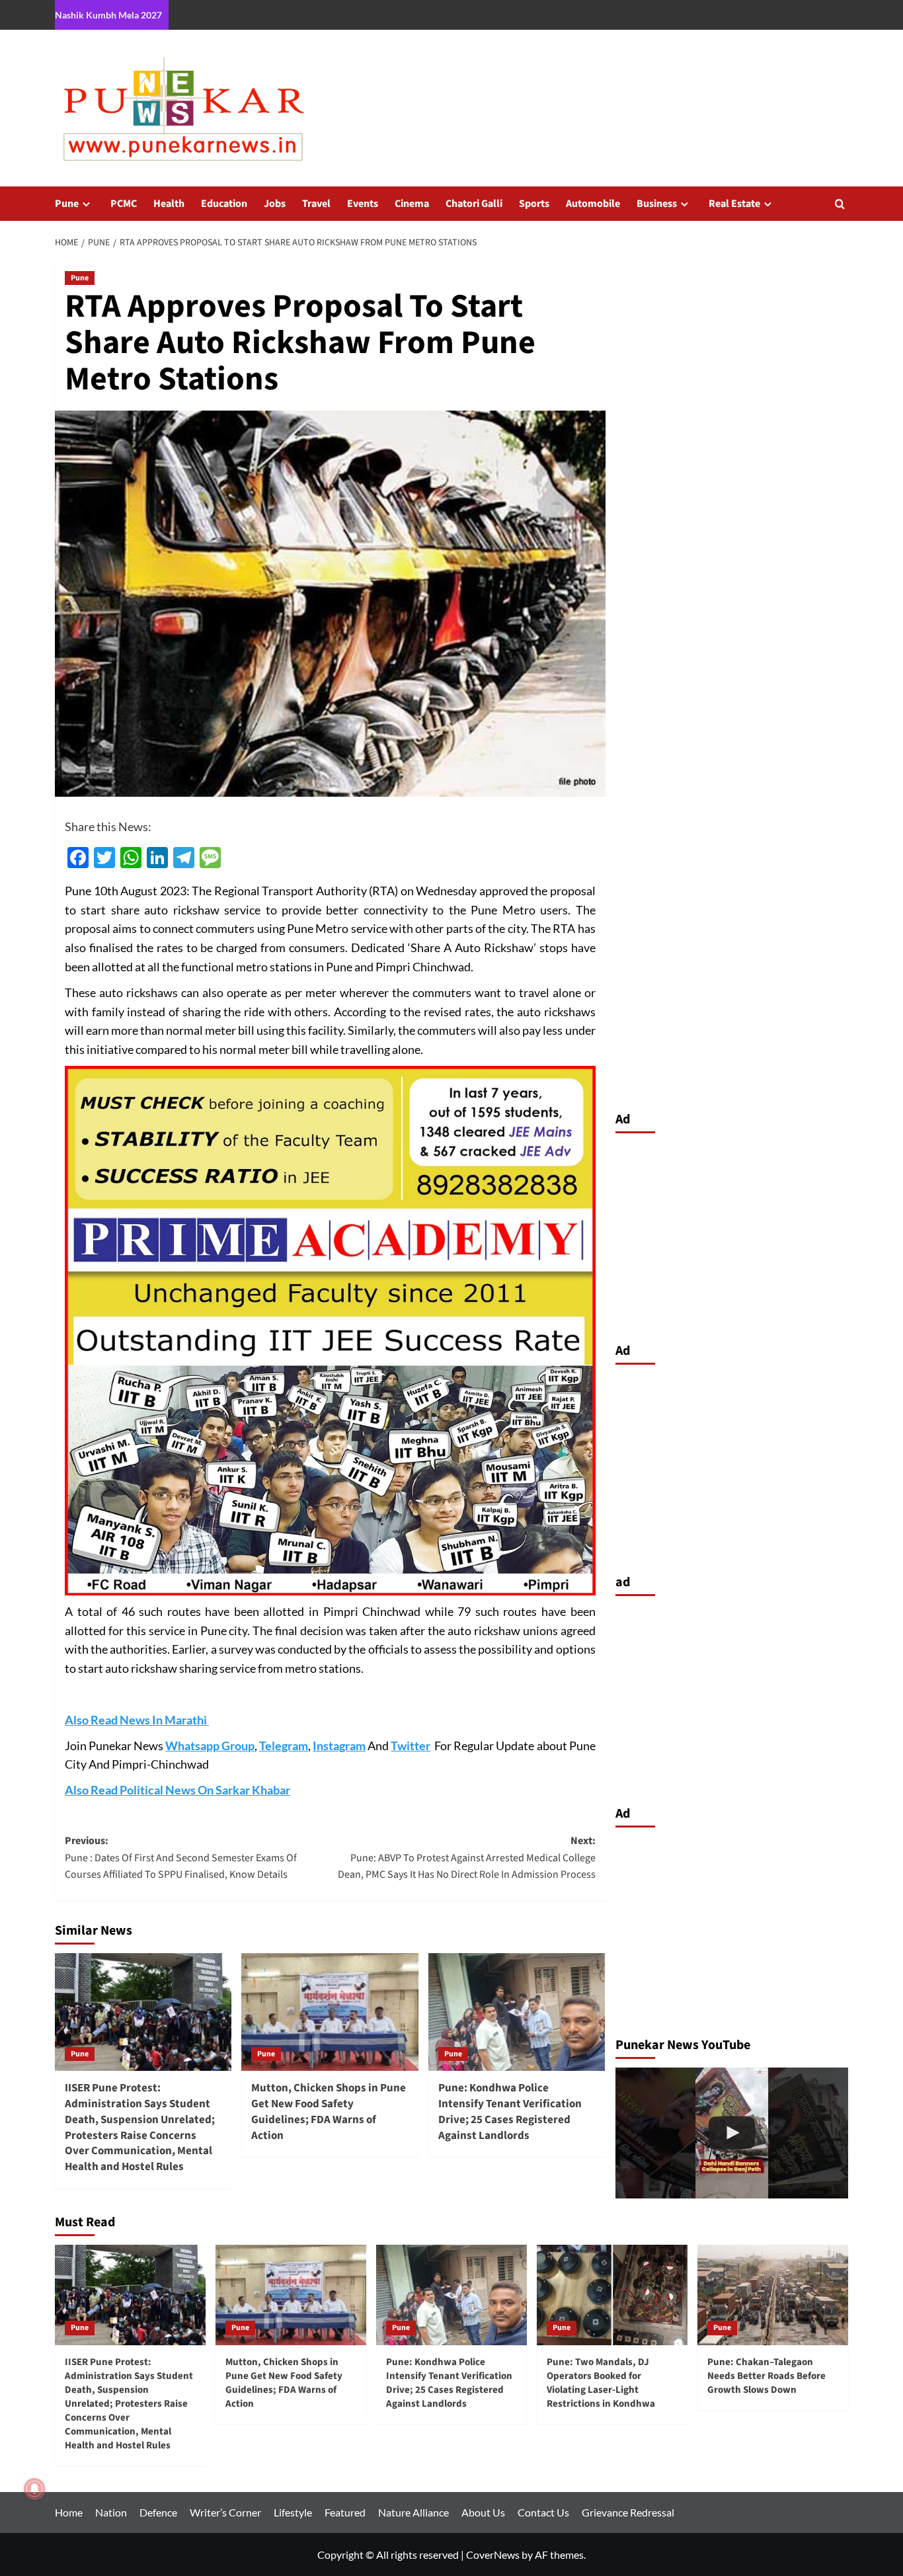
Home (69, 2512)
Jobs (275, 204)
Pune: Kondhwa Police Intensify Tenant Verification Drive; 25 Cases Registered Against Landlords (510, 2112)
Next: (466, 1858)
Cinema (412, 204)
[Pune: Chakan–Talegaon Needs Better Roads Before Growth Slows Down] (773, 2295)
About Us (483, 2512)
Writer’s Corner (225, 2512)
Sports (534, 204)
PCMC (124, 204)
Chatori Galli (474, 204)
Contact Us (543, 2512)
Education (224, 204)
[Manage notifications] (34, 2489)
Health (169, 204)
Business (657, 204)
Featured (345, 2512)
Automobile (593, 204)
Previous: (181, 1858)
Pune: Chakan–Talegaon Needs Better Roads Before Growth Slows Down (766, 2376)
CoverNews (493, 2555)
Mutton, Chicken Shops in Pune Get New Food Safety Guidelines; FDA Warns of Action (329, 2112)
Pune (67, 204)
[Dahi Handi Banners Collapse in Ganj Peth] (732, 2133)
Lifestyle (293, 2512)
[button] (840, 204)
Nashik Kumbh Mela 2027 (108, 15)
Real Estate (734, 204)
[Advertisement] (732, 1234)
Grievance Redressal (628, 2512)
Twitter (411, 1746)
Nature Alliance (413, 2512)
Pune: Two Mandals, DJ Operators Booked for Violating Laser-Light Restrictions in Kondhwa (601, 2383)
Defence (158, 2512)
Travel (316, 204)
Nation (111, 2512)
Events (363, 204)
